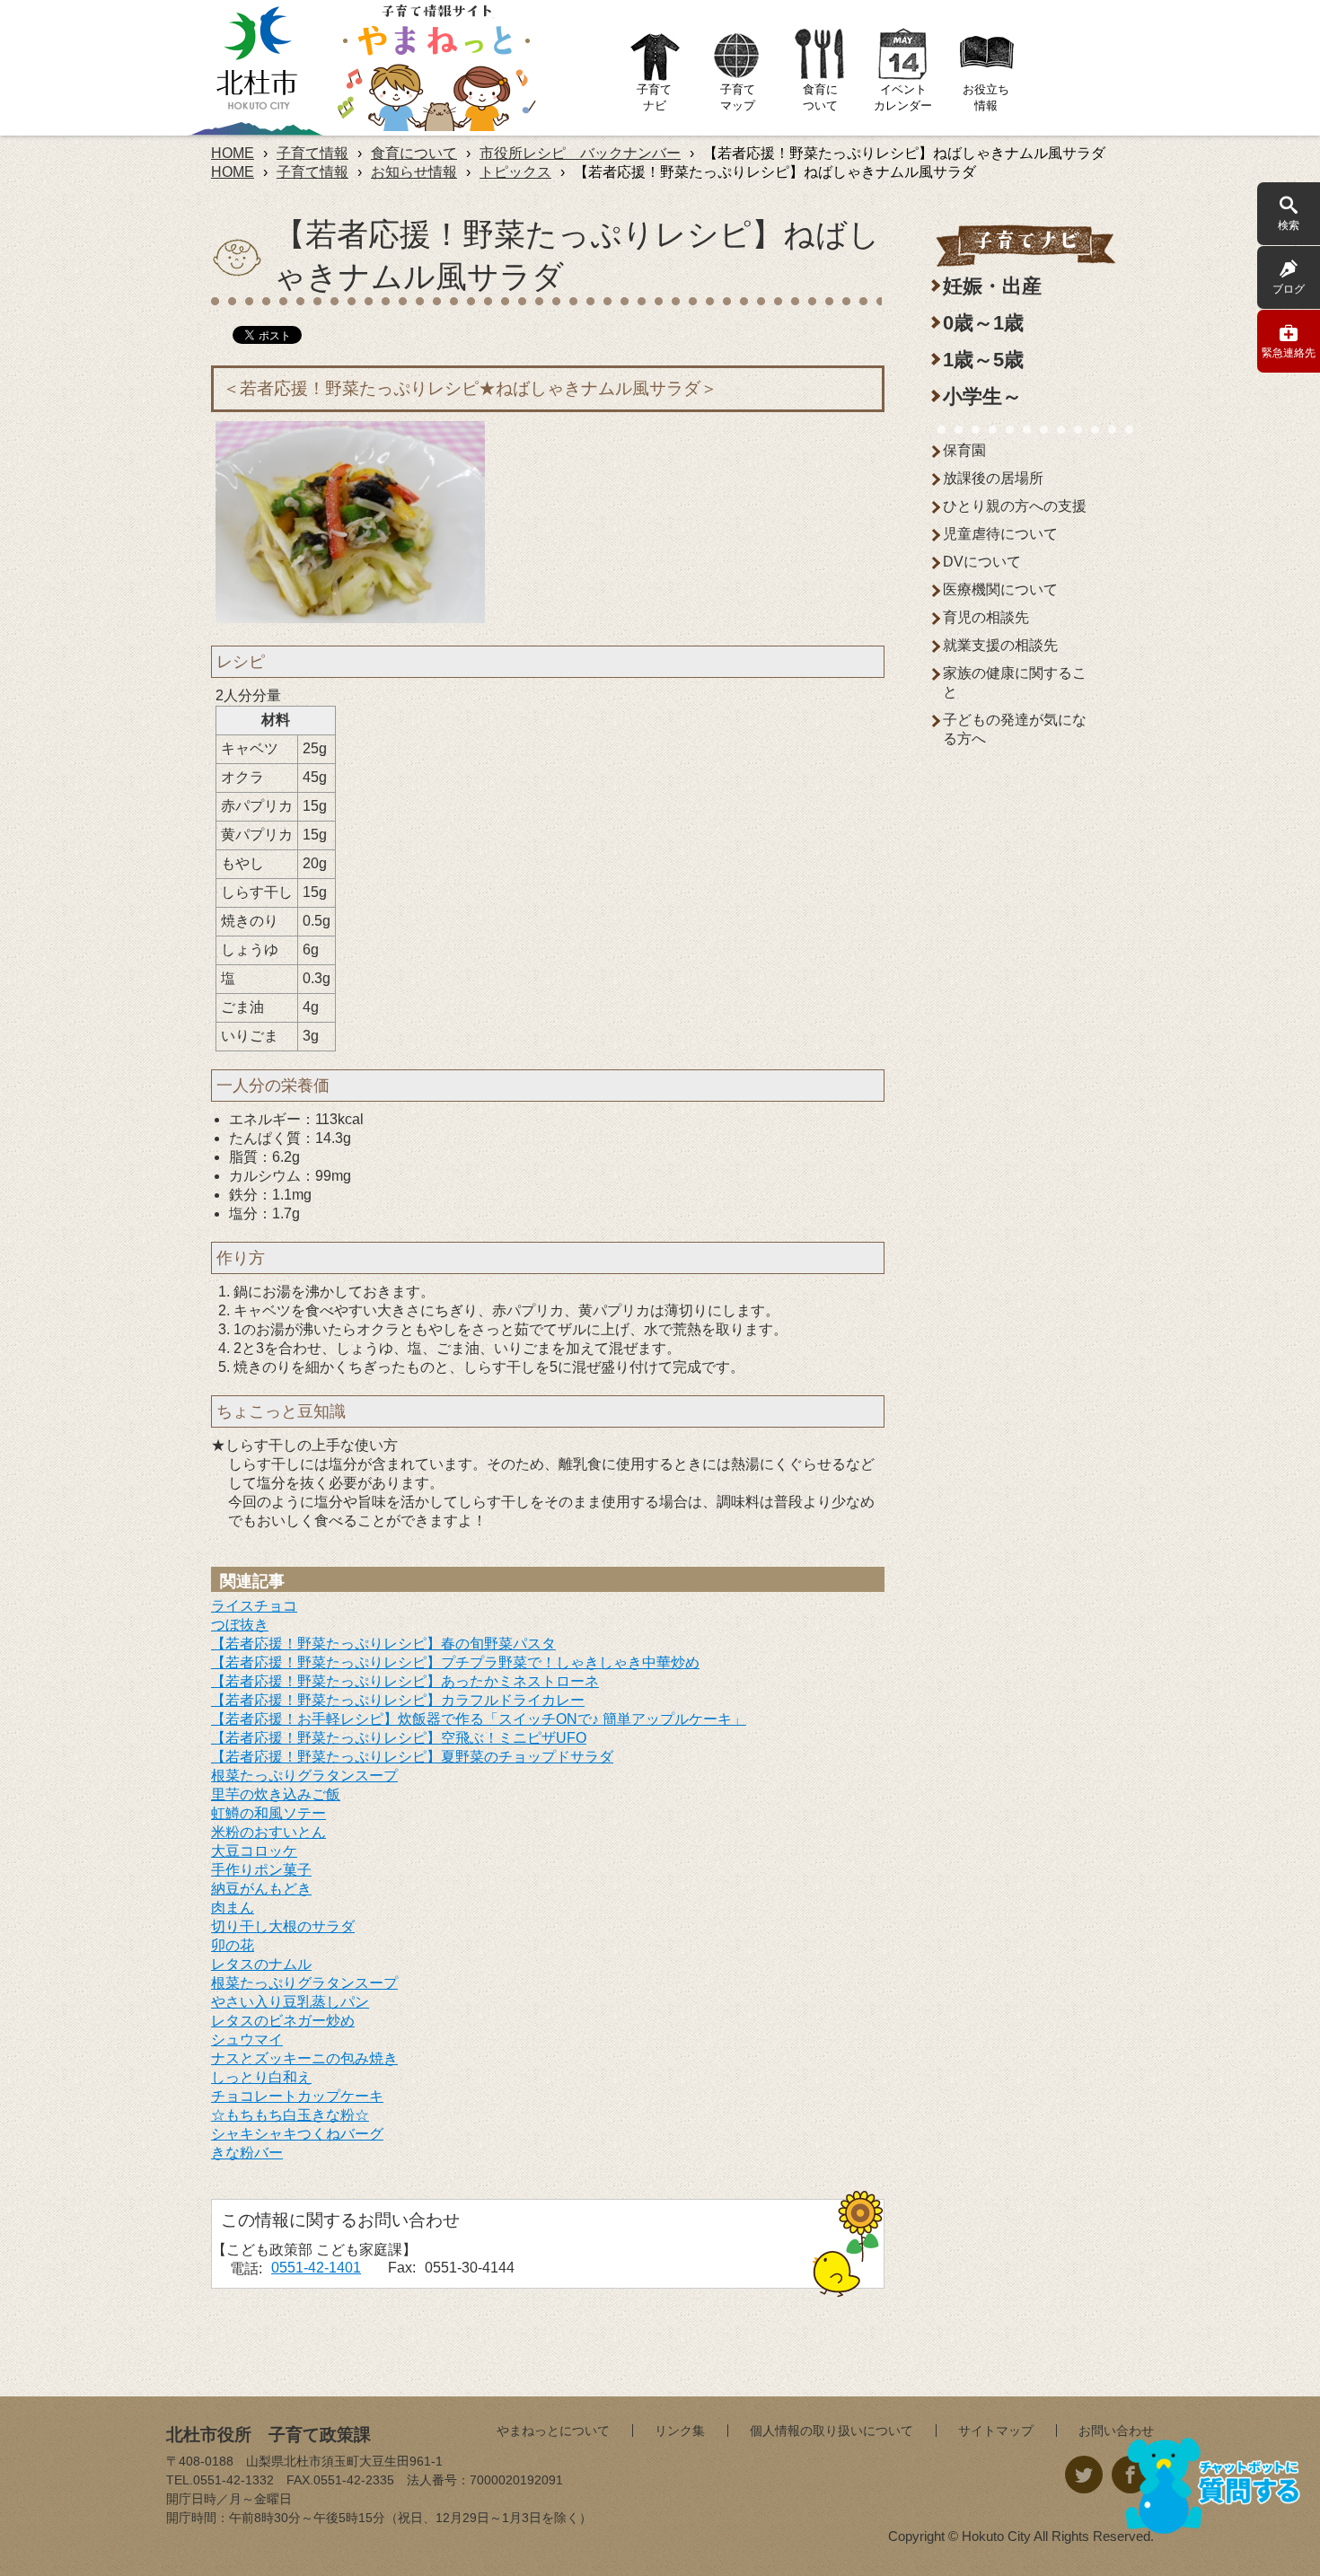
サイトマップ (996, 2431)
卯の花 (233, 1945)
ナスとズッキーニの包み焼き (304, 2058)
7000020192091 (516, 2480)
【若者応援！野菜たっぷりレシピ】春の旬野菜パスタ (383, 1644)
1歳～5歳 (983, 360)
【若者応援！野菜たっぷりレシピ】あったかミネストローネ (405, 1681)
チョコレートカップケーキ (297, 2096)
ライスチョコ (254, 1606)
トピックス (515, 172)
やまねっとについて (553, 2431)
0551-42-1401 (316, 2268)
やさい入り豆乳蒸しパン (290, 2002)
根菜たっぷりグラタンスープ (304, 1776)
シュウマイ (247, 2040)
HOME (233, 153)
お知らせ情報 (414, 172)
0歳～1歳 (983, 323)
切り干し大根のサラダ (283, 1926)
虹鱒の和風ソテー (268, 1813)
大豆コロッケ (254, 1851)
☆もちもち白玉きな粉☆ (290, 2115)
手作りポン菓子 (261, 1870)
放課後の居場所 (993, 478)
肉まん (233, 1908)
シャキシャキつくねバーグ (297, 2134)
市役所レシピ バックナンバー (580, 153)
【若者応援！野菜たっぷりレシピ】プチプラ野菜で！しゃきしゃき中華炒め (455, 1662)
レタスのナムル (261, 1964)
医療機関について (1000, 589)
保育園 (964, 450)
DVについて (982, 562)
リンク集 (680, 2431)
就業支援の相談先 (1000, 645)
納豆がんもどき (261, 1889)
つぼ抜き (240, 1625)
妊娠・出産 (992, 286)
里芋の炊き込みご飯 (276, 1794)
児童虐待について (1000, 534)
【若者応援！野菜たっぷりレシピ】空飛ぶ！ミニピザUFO (399, 1738)
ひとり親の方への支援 (1015, 506)
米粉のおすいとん (268, 1832)
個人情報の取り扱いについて (832, 2431)
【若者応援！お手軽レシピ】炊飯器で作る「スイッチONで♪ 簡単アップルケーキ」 (479, 1719)
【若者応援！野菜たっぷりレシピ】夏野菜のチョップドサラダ (412, 1757)
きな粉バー (247, 2153)
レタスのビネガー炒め (283, 2021)
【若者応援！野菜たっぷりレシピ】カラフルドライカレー (398, 1700)
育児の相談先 (986, 617)
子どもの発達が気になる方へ (1015, 729)
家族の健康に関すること (1015, 682)
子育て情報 (312, 153)
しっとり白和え (261, 2077)
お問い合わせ (1116, 2431)
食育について (414, 153)
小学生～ (982, 396)
